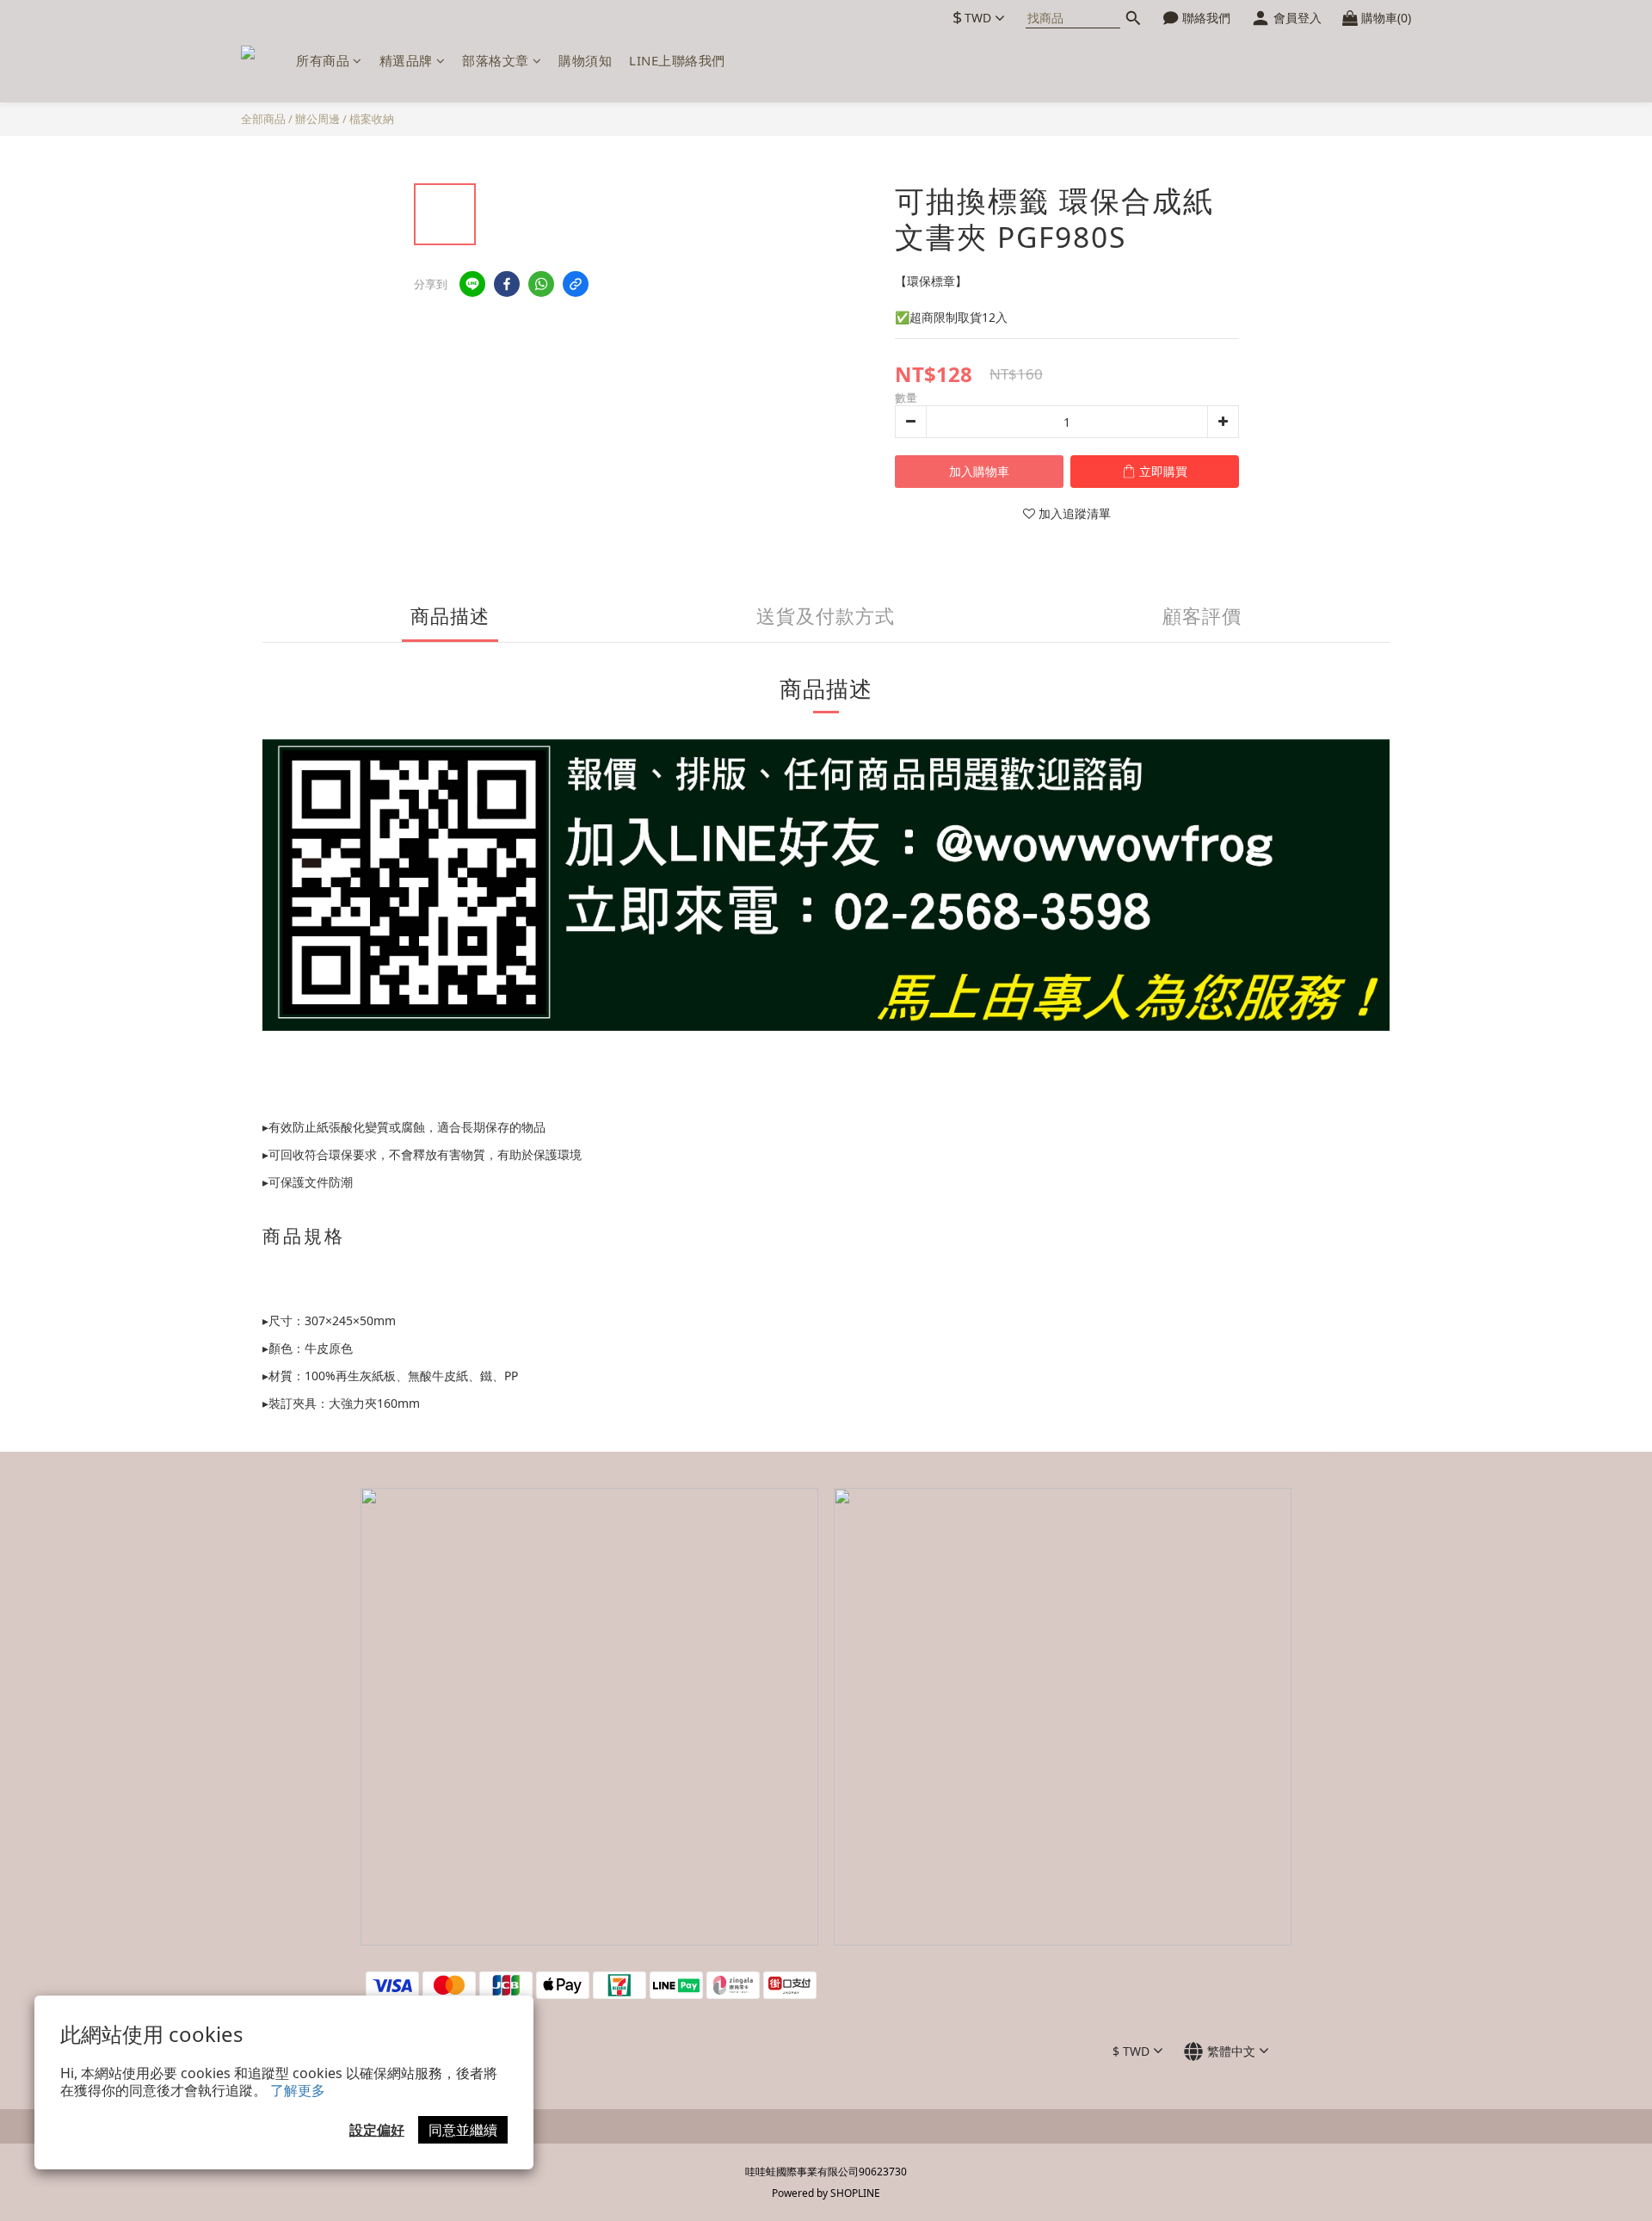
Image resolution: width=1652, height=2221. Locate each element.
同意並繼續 (463, 2130)
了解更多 (298, 2090)
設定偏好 (377, 2130)
